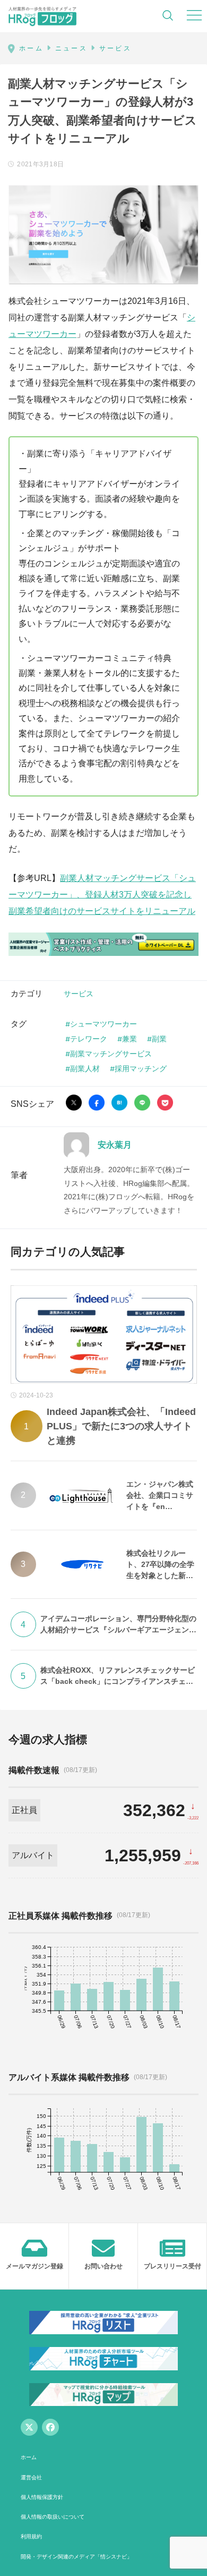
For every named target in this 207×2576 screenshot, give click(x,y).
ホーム (29, 2457)
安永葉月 (115, 1145)
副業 (159, 1039)
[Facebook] (50, 2427)
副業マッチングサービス (111, 1053)
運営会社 (31, 2477)
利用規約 (31, 2536)
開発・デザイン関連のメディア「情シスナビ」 (76, 2557)
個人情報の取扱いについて (53, 2517)
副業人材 (85, 1068)
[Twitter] (29, 2427)
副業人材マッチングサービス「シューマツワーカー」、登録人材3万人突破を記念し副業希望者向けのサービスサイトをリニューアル (102, 895)
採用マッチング (141, 1068)
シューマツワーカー (103, 1024)
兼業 (130, 1039)
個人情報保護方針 (42, 2497)
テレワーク (89, 1039)
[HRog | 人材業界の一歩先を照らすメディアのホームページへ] (42, 16)
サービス (79, 993)
